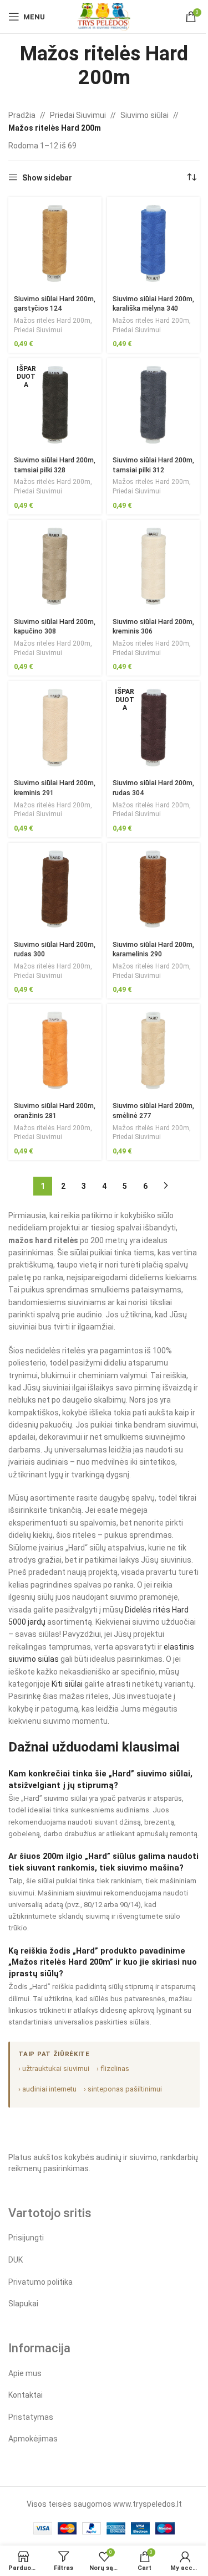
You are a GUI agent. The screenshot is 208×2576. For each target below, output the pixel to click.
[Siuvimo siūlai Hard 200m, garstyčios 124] (55, 244)
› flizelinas (113, 2068)
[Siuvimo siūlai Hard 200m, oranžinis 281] (55, 1050)
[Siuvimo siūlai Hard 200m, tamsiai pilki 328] (55, 405)
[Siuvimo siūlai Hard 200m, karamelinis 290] (154, 889)
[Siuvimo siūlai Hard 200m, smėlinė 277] (154, 1050)
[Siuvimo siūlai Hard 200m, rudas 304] (154, 728)
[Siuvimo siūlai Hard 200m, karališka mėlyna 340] (154, 244)
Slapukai (23, 2304)
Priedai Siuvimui (78, 115)
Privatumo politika (40, 2282)
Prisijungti (26, 2238)
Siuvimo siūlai (144, 115)
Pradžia (22, 115)
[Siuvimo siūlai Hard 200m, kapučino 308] (55, 566)
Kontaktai (26, 2395)
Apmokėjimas (33, 2439)
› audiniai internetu (47, 2089)
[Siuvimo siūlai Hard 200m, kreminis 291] (55, 728)
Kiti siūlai (67, 1684)
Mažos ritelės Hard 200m (52, 321)
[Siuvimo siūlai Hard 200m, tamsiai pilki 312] (154, 405)
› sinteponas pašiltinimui (123, 2089)
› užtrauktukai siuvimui (54, 2068)
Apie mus (25, 2373)
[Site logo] (104, 16)
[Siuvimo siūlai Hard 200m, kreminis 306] (154, 566)
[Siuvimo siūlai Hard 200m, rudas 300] (55, 889)
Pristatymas (31, 2417)
